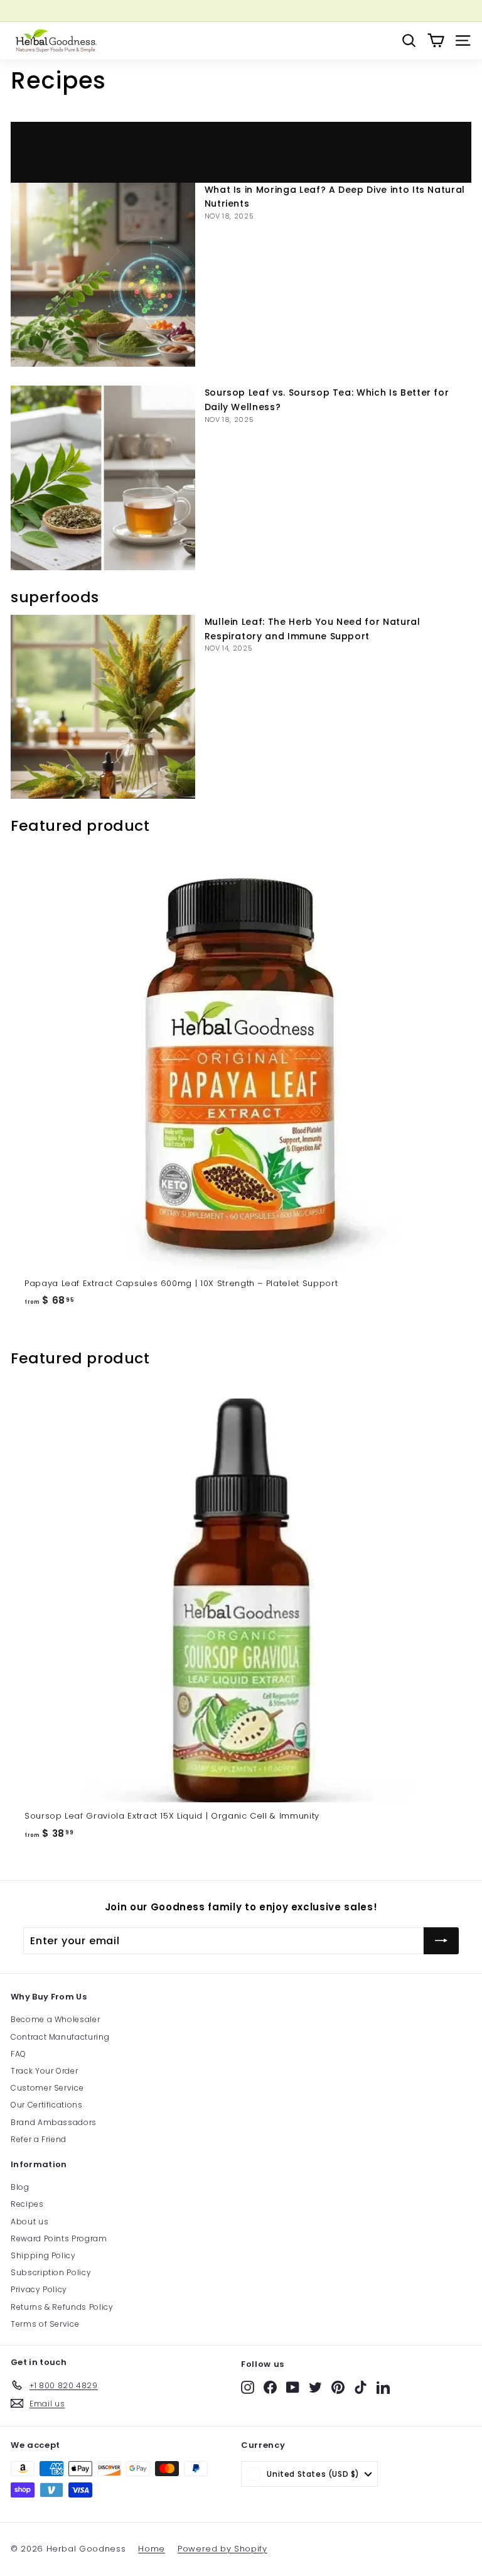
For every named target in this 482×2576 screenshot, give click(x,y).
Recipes (27, 2204)
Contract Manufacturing (60, 2037)
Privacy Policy (39, 2289)
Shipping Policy (43, 2255)
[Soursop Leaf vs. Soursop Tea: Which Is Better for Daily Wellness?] (103, 478)
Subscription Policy (51, 2272)
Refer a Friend (39, 2139)
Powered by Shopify (222, 2549)
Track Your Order (44, 2071)
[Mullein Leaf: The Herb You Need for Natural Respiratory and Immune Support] (103, 707)
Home (152, 2549)
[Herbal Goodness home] (55, 41)
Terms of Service (45, 2324)
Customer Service (47, 2088)
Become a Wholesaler (55, 2019)
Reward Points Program (59, 2238)
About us (29, 2222)
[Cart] (436, 41)
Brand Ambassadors (54, 2122)
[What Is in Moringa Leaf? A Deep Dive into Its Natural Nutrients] (103, 275)
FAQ (19, 2054)
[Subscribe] (441, 1941)
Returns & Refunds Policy (62, 2307)
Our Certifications (47, 2105)
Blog (20, 2187)
